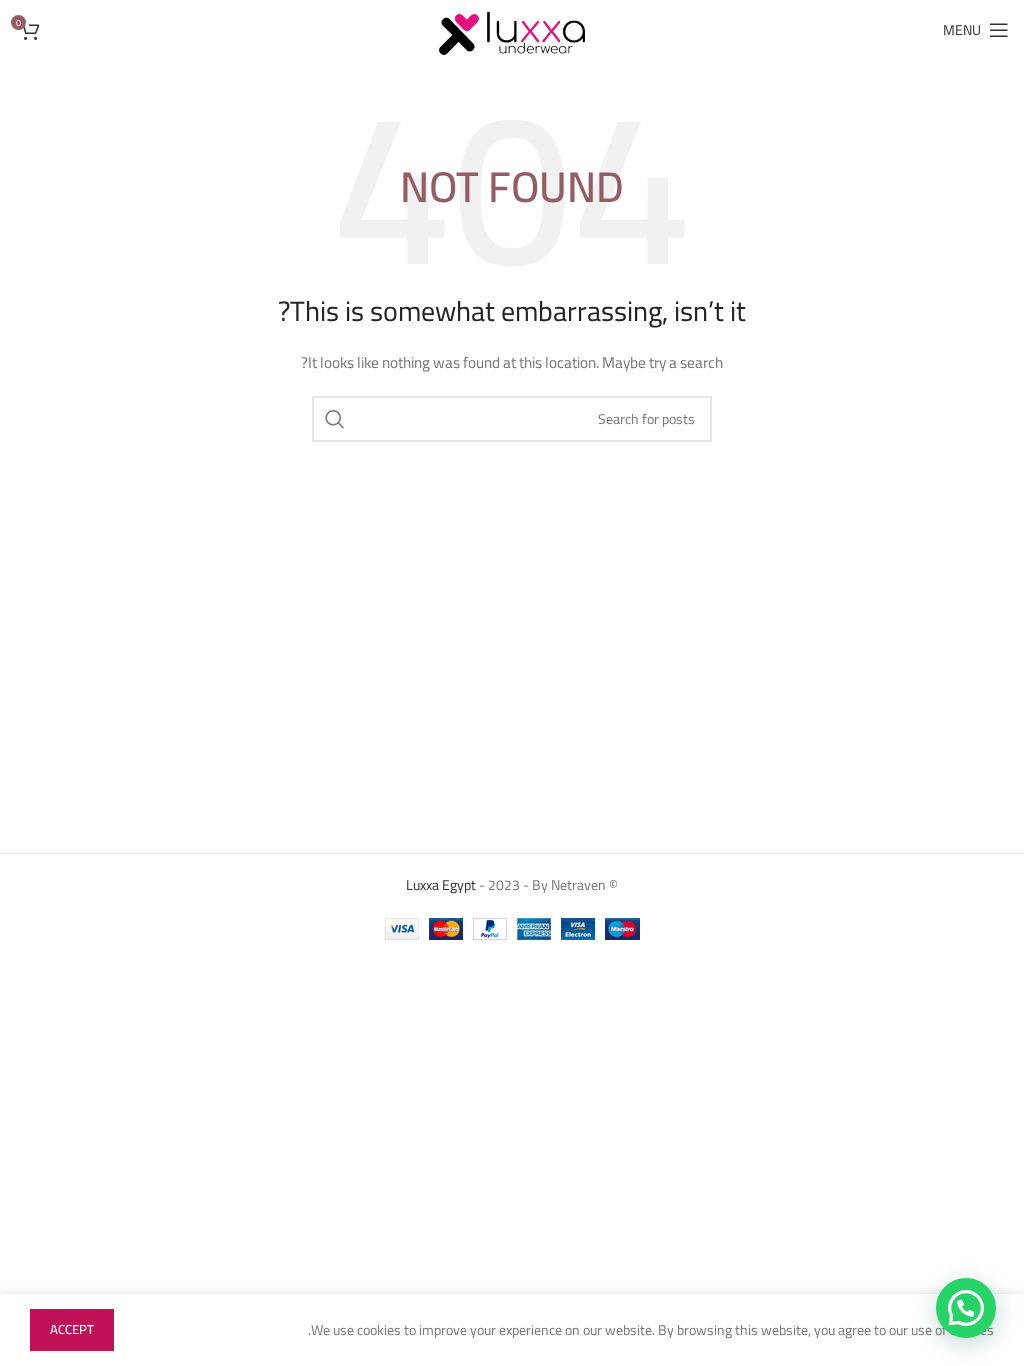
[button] (966, 1308)
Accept (72, 1329)
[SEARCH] (335, 419)
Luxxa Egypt (441, 885)
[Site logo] (512, 29)
